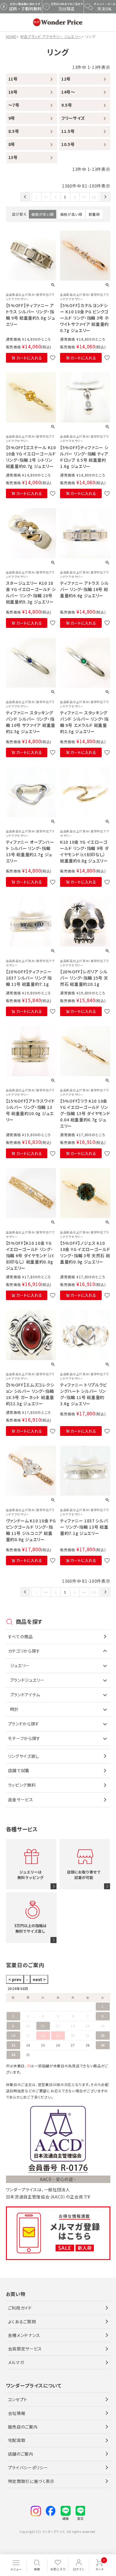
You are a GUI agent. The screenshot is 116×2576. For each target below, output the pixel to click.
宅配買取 (17, 2440)
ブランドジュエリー (27, 1680)
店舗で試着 (19, 1770)
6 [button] (75, 197)
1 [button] (37, 197)
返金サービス (21, 1799)
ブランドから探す (24, 1724)
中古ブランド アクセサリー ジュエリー (51, 36)
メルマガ (16, 2362)
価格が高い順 (71, 214)
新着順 (94, 214)
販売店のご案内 (23, 2427)
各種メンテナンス (24, 2335)
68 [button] (94, 197)
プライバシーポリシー (28, 2467)
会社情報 (17, 2413)
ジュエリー (20, 1665)
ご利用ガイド (20, 2308)
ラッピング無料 (22, 1785)
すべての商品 (21, 1637)
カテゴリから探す (24, 1651)
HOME (11, 36)
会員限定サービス (25, 2349)
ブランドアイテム (25, 1695)
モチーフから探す (24, 1738)
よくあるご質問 (22, 2322)
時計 (14, 1709)
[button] (25, 197)
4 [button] (56, 197)
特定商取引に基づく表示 (31, 2481)
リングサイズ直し (24, 1756)
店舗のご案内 (21, 2454)
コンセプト (18, 2399)
